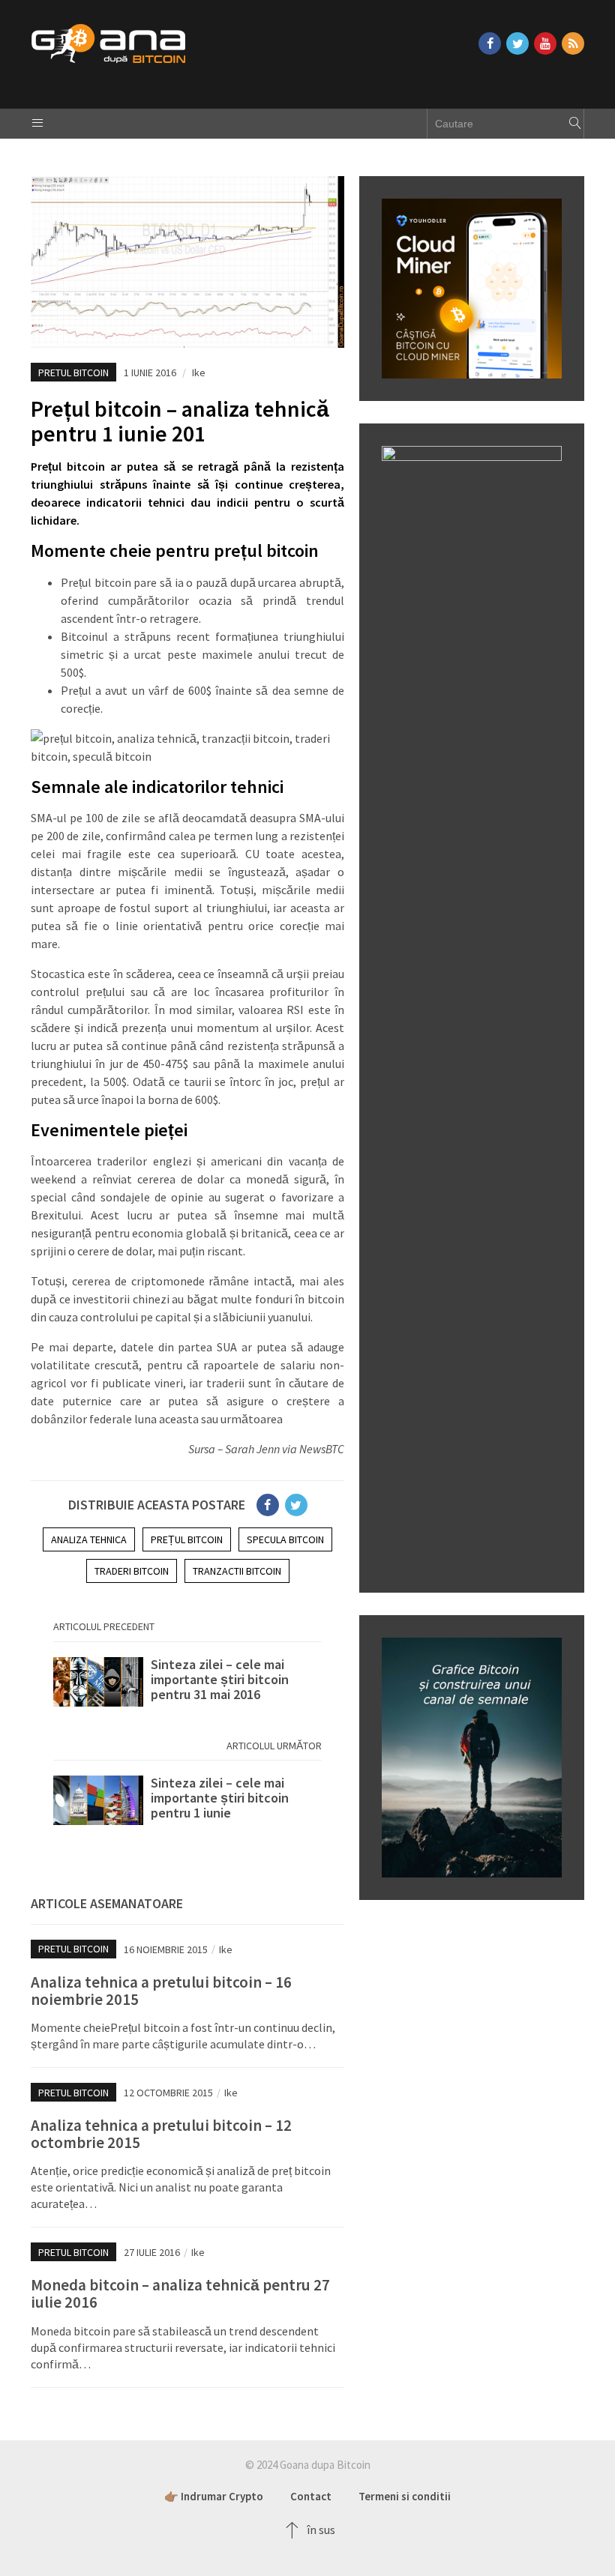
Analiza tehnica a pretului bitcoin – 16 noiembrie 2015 (161, 1991)
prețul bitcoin (187, 1539)
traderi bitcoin (132, 1571)
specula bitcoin (285, 1539)
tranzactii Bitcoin (237, 1571)
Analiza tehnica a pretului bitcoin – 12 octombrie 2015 (161, 2134)
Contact (311, 2496)
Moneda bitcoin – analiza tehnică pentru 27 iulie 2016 (180, 2293)
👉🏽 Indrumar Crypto (214, 2496)
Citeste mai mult (187, 1687)
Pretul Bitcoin (73, 372)
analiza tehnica (89, 1539)
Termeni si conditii (405, 2496)
